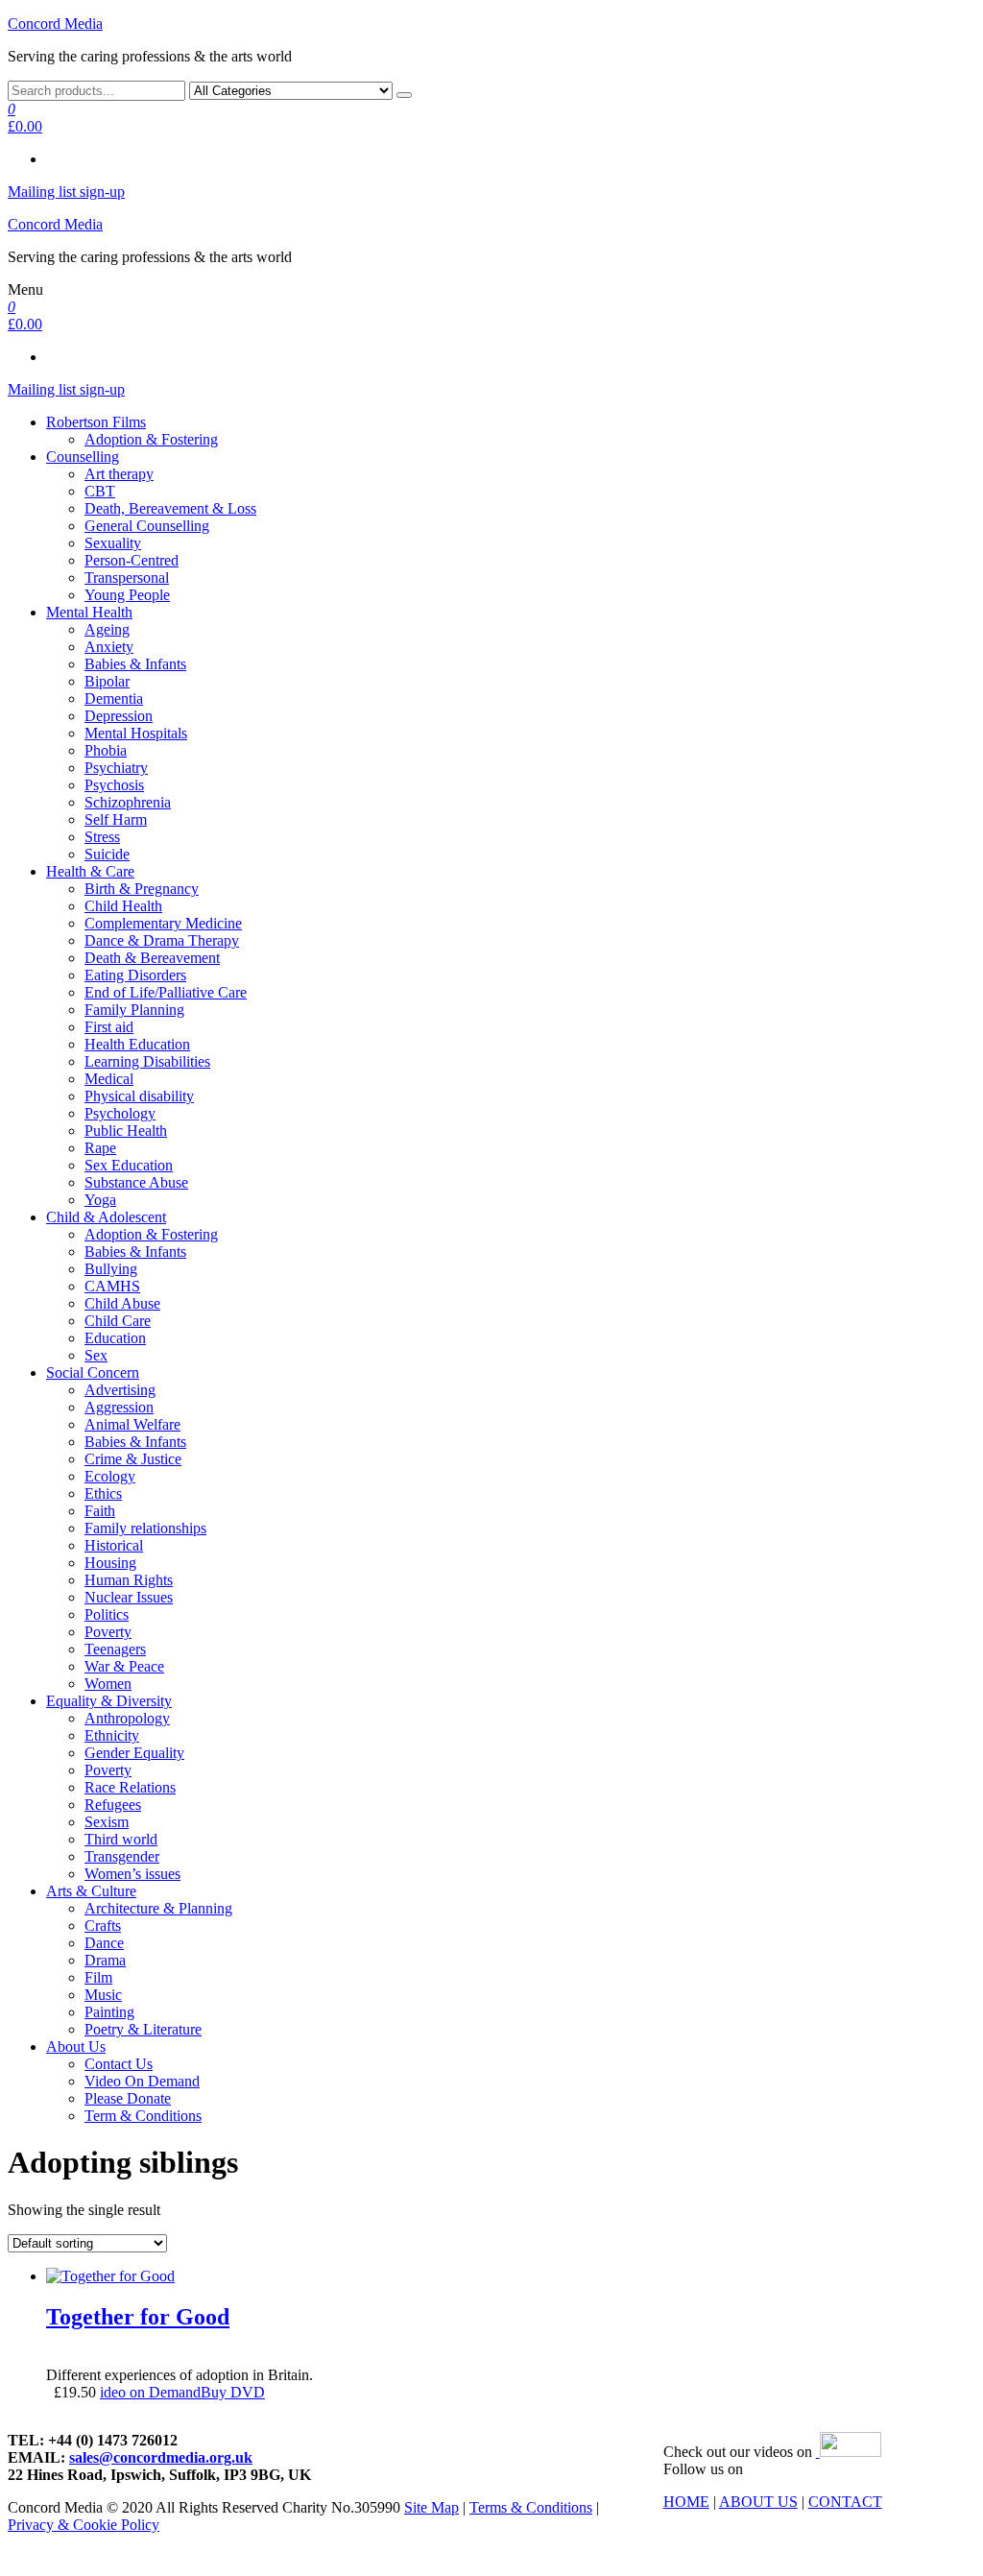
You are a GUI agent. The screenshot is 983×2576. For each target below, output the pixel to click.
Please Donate (128, 2098)
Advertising (120, 1390)
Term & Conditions (143, 2116)
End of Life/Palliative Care (166, 992)
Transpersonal (127, 578)
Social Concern (93, 1372)
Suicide (107, 854)
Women (108, 1684)
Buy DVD (233, 2392)
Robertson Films (96, 422)
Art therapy (119, 474)
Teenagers (115, 1649)
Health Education (137, 1044)
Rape (100, 1148)
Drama (105, 1960)
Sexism (107, 1822)
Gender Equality (134, 1753)
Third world (121, 1839)
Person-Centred (132, 560)
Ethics (103, 1493)
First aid (109, 1027)
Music (103, 1995)
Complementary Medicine (163, 923)
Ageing (107, 629)
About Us (76, 2046)
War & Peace (124, 1666)
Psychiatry (116, 768)
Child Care (118, 1321)
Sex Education (129, 1165)
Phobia (106, 750)
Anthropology (127, 1718)
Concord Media (55, 24)
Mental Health (89, 612)
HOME (686, 2502)
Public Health (126, 1131)
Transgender (122, 1856)
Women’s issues (132, 1874)
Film (98, 1977)
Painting (109, 2012)
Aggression (119, 1407)
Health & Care (90, 871)
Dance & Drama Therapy (162, 940)
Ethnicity (112, 1735)
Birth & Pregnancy (142, 889)
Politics (107, 1614)
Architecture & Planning (158, 1908)
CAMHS (112, 1286)
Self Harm (116, 819)
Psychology (120, 1113)
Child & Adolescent (106, 1217)
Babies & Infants (135, 664)
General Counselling (147, 526)
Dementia (114, 698)
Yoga (100, 1200)
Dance (104, 1943)
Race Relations (130, 1787)
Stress (102, 837)
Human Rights (129, 1580)
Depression (119, 716)
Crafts (103, 1926)
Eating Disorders (135, 975)
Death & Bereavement (152, 958)
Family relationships (145, 1528)
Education (115, 1338)
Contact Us (119, 2064)
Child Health (123, 906)
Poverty (108, 1632)
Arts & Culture (91, 1891)
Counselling (83, 457)
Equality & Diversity (109, 1701)
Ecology (110, 1476)
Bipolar (107, 681)
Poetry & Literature (143, 2029)
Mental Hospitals (136, 733)
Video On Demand (142, 2081)
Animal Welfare (132, 1424)
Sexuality (113, 543)
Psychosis (114, 785)
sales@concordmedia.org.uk (161, 2457)
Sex (96, 1355)
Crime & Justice (133, 1459)
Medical (109, 1079)
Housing (110, 1563)
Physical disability (139, 1096)
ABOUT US (758, 2502)
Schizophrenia (128, 802)
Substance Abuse (136, 1182)
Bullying (111, 1269)
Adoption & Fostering (151, 439)
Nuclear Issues (129, 1597)
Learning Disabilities (147, 1061)
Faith (100, 1511)
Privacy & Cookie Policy (84, 2525)
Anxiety (109, 647)
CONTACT (845, 2502)
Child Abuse (122, 1303)
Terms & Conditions (531, 2507)
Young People (127, 595)
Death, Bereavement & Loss (170, 508)
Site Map (432, 2507)
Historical (114, 1545)
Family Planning (134, 1010)
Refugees (113, 1805)
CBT (100, 491)
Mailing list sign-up (66, 192)
